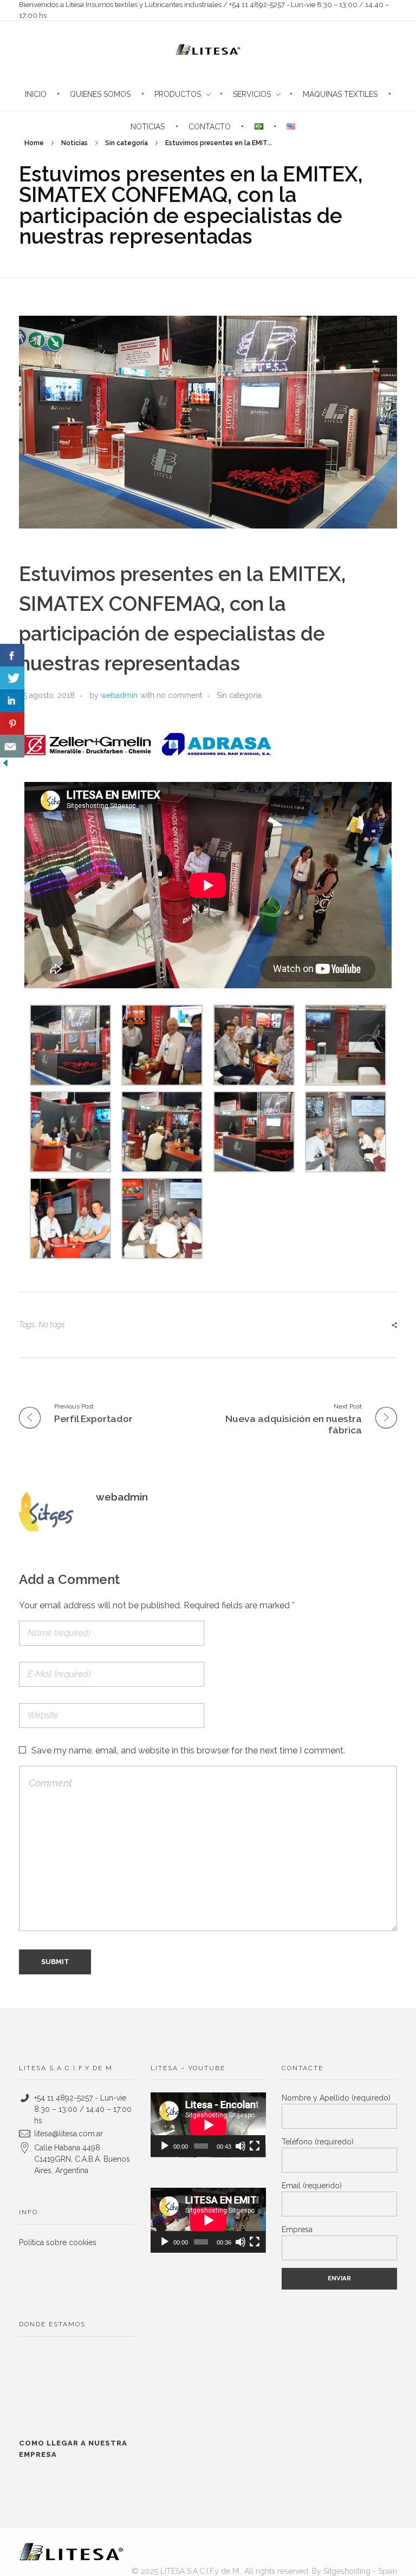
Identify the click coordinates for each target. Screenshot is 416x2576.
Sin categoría (126, 143)
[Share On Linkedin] (12, 701)
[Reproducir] (165, 2146)
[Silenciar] (240, 2146)
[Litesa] (71, 2552)
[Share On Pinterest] (12, 723)
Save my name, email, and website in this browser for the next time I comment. (188, 1750)
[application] (208, 2125)
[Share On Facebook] (12, 655)
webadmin (119, 695)
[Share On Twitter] (12, 678)
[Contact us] (12, 746)
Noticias (74, 143)
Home (34, 143)
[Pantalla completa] (255, 2146)
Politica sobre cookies (58, 2242)
